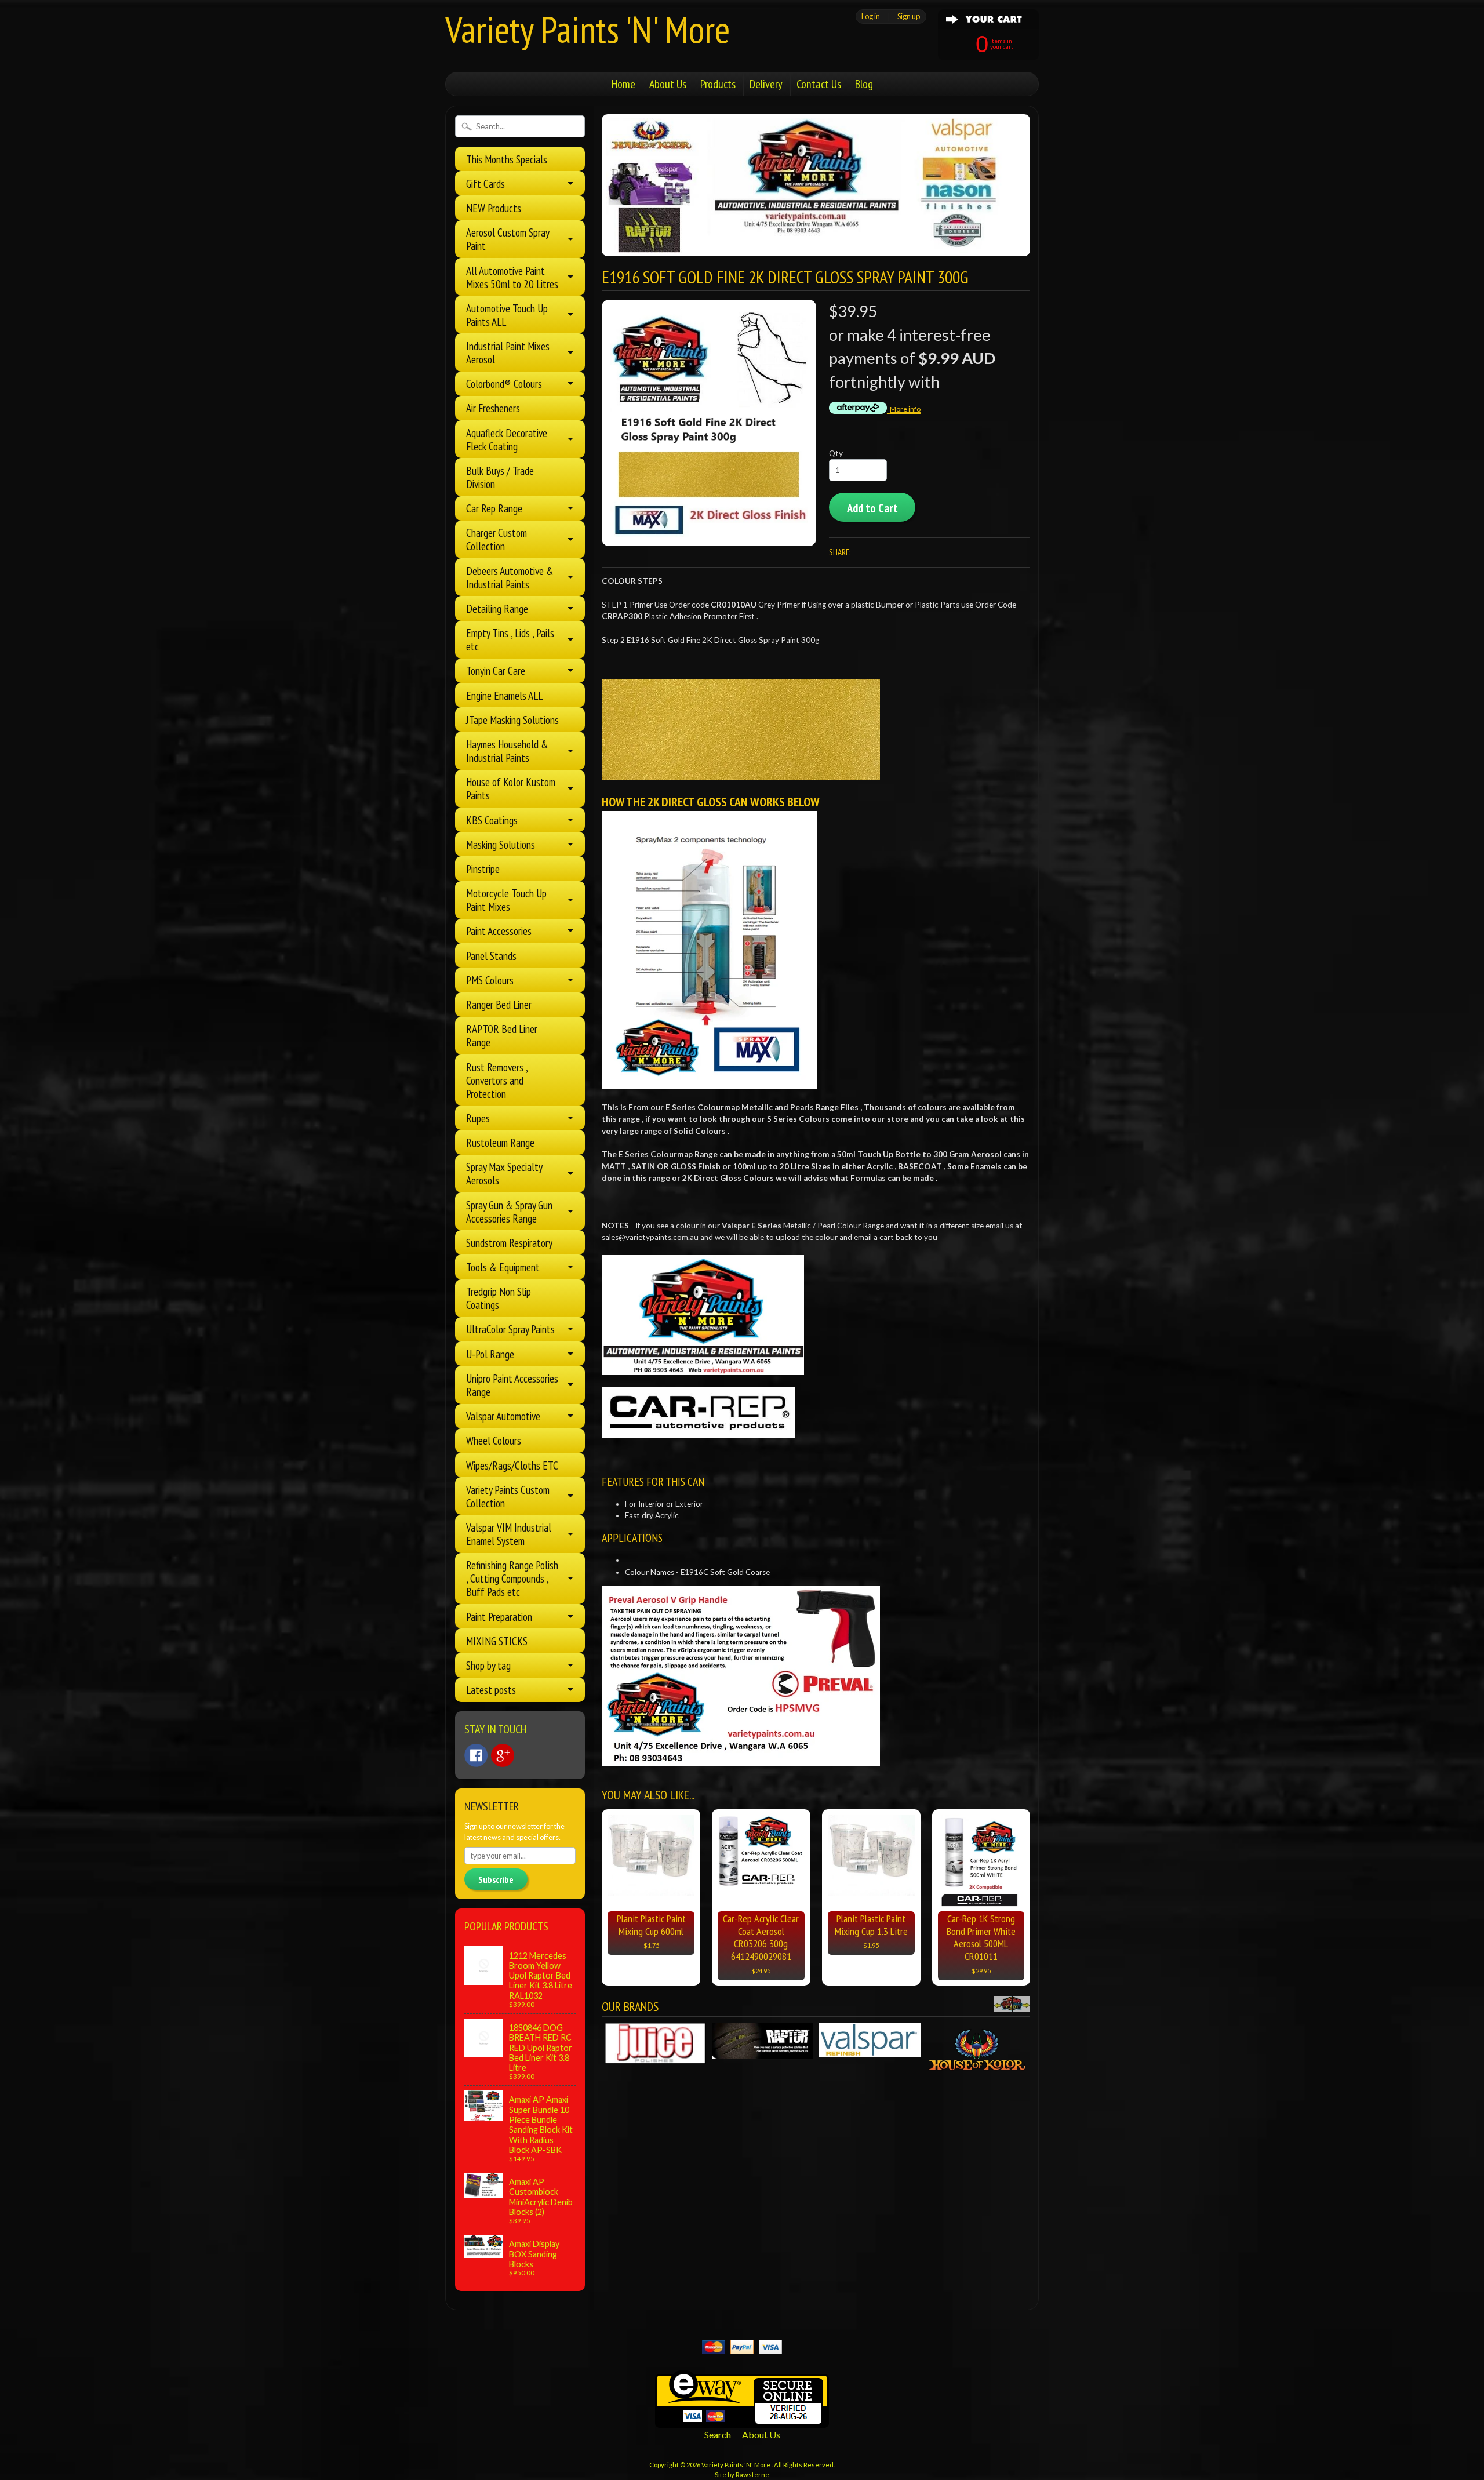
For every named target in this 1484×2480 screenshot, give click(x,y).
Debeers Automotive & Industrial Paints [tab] (510, 577)
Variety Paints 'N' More (588, 29)
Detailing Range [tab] (497, 608)
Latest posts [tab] (491, 1690)
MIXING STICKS (497, 1641)
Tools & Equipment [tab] (503, 1267)
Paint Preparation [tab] (499, 1617)
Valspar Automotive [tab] (503, 1416)
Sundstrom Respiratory (509, 1243)
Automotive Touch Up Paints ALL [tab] (507, 315)
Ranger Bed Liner (499, 1004)
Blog (864, 84)
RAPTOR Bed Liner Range (502, 1035)
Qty (836, 453)
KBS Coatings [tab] (492, 820)
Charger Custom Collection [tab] (497, 539)
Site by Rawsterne (742, 2474)
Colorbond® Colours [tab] (504, 383)
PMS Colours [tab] (490, 980)
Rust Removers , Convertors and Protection (497, 1080)
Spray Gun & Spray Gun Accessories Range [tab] (509, 1212)
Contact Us (819, 84)
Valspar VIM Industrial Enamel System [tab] (509, 1534)
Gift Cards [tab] (485, 183)
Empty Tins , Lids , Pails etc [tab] (510, 639)
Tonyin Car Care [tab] (496, 670)
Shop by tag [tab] (488, 1665)
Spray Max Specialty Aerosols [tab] (504, 1173)
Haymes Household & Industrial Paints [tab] (507, 751)
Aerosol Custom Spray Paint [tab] (508, 239)
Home (623, 84)
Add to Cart (872, 508)
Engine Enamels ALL (504, 695)
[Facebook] (476, 1755)
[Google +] (503, 1755)
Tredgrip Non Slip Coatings (499, 1298)
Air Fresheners (493, 408)
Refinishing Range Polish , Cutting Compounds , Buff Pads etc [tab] (512, 1578)
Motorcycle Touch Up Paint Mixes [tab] (506, 900)
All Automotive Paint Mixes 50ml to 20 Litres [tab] (512, 277)
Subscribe (496, 1879)
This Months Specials (507, 159)
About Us (668, 84)
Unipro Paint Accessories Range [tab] (512, 1385)
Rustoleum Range (500, 1142)
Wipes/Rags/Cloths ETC (512, 1465)
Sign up (909, 16)
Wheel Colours (494, 1440)
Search (718, 2434)
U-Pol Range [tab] (490, 1354)
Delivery (766, 84)
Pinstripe (483, 869)
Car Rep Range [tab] (494, 508)
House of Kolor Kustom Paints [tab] (511, 788)
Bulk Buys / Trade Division (500, 477)
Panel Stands (491, 956)
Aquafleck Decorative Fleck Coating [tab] (507, 439)
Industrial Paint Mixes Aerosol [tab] (508, 352)
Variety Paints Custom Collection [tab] (508, 1496)
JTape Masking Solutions (512, 720)
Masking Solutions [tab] (501, 844)
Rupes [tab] (478, 1118)
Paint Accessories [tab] (499, 931)
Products (718, 84)
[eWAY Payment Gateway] (742, 2421)
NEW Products (494, 208)
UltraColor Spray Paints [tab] (510, 1329)
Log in (871, 16)
